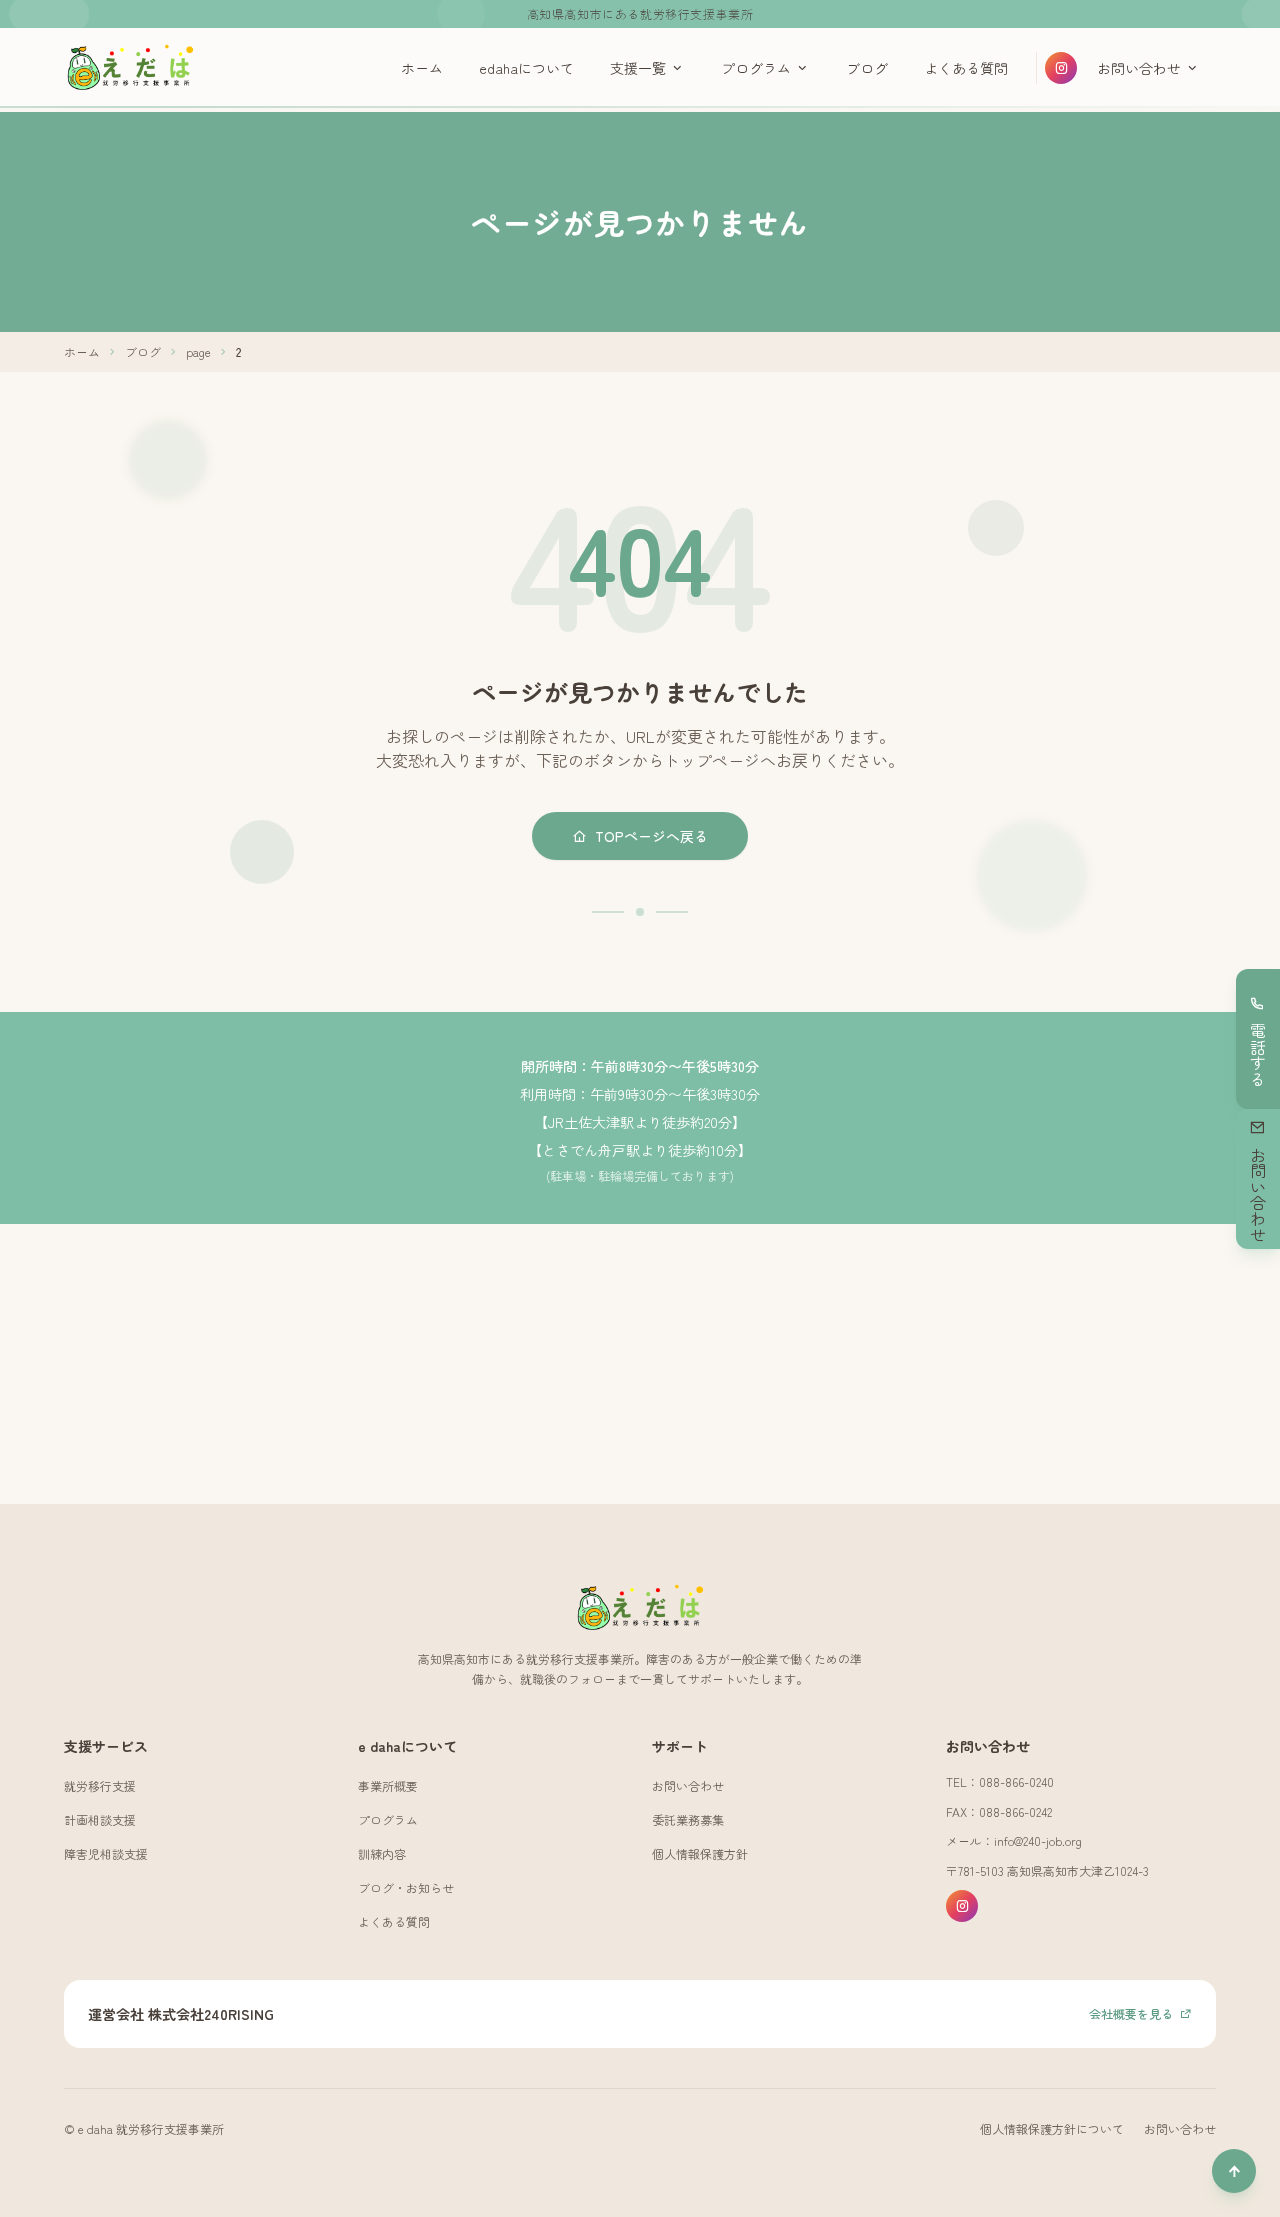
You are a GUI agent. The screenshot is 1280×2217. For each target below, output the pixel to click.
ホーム (422, 68)
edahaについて (526, 68)
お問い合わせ (1139, 68)
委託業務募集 (688, 1819)
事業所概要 (388, 1785)
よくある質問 (966, 68)
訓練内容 (382, 1853)
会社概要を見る (1131, 2014)
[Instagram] (1061, 68)
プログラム (756, 68)
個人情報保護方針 (700, 1853)
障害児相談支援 (106, 1853)
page (198, 352)
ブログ (867, 68)
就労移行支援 (100, 1785)
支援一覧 (638, 68)
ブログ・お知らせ (406, 1887)
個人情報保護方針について (1052, 2129)
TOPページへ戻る (651, 836)
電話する (1258, 1055)
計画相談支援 (100, 1819)
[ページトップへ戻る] (1234, 2171)
